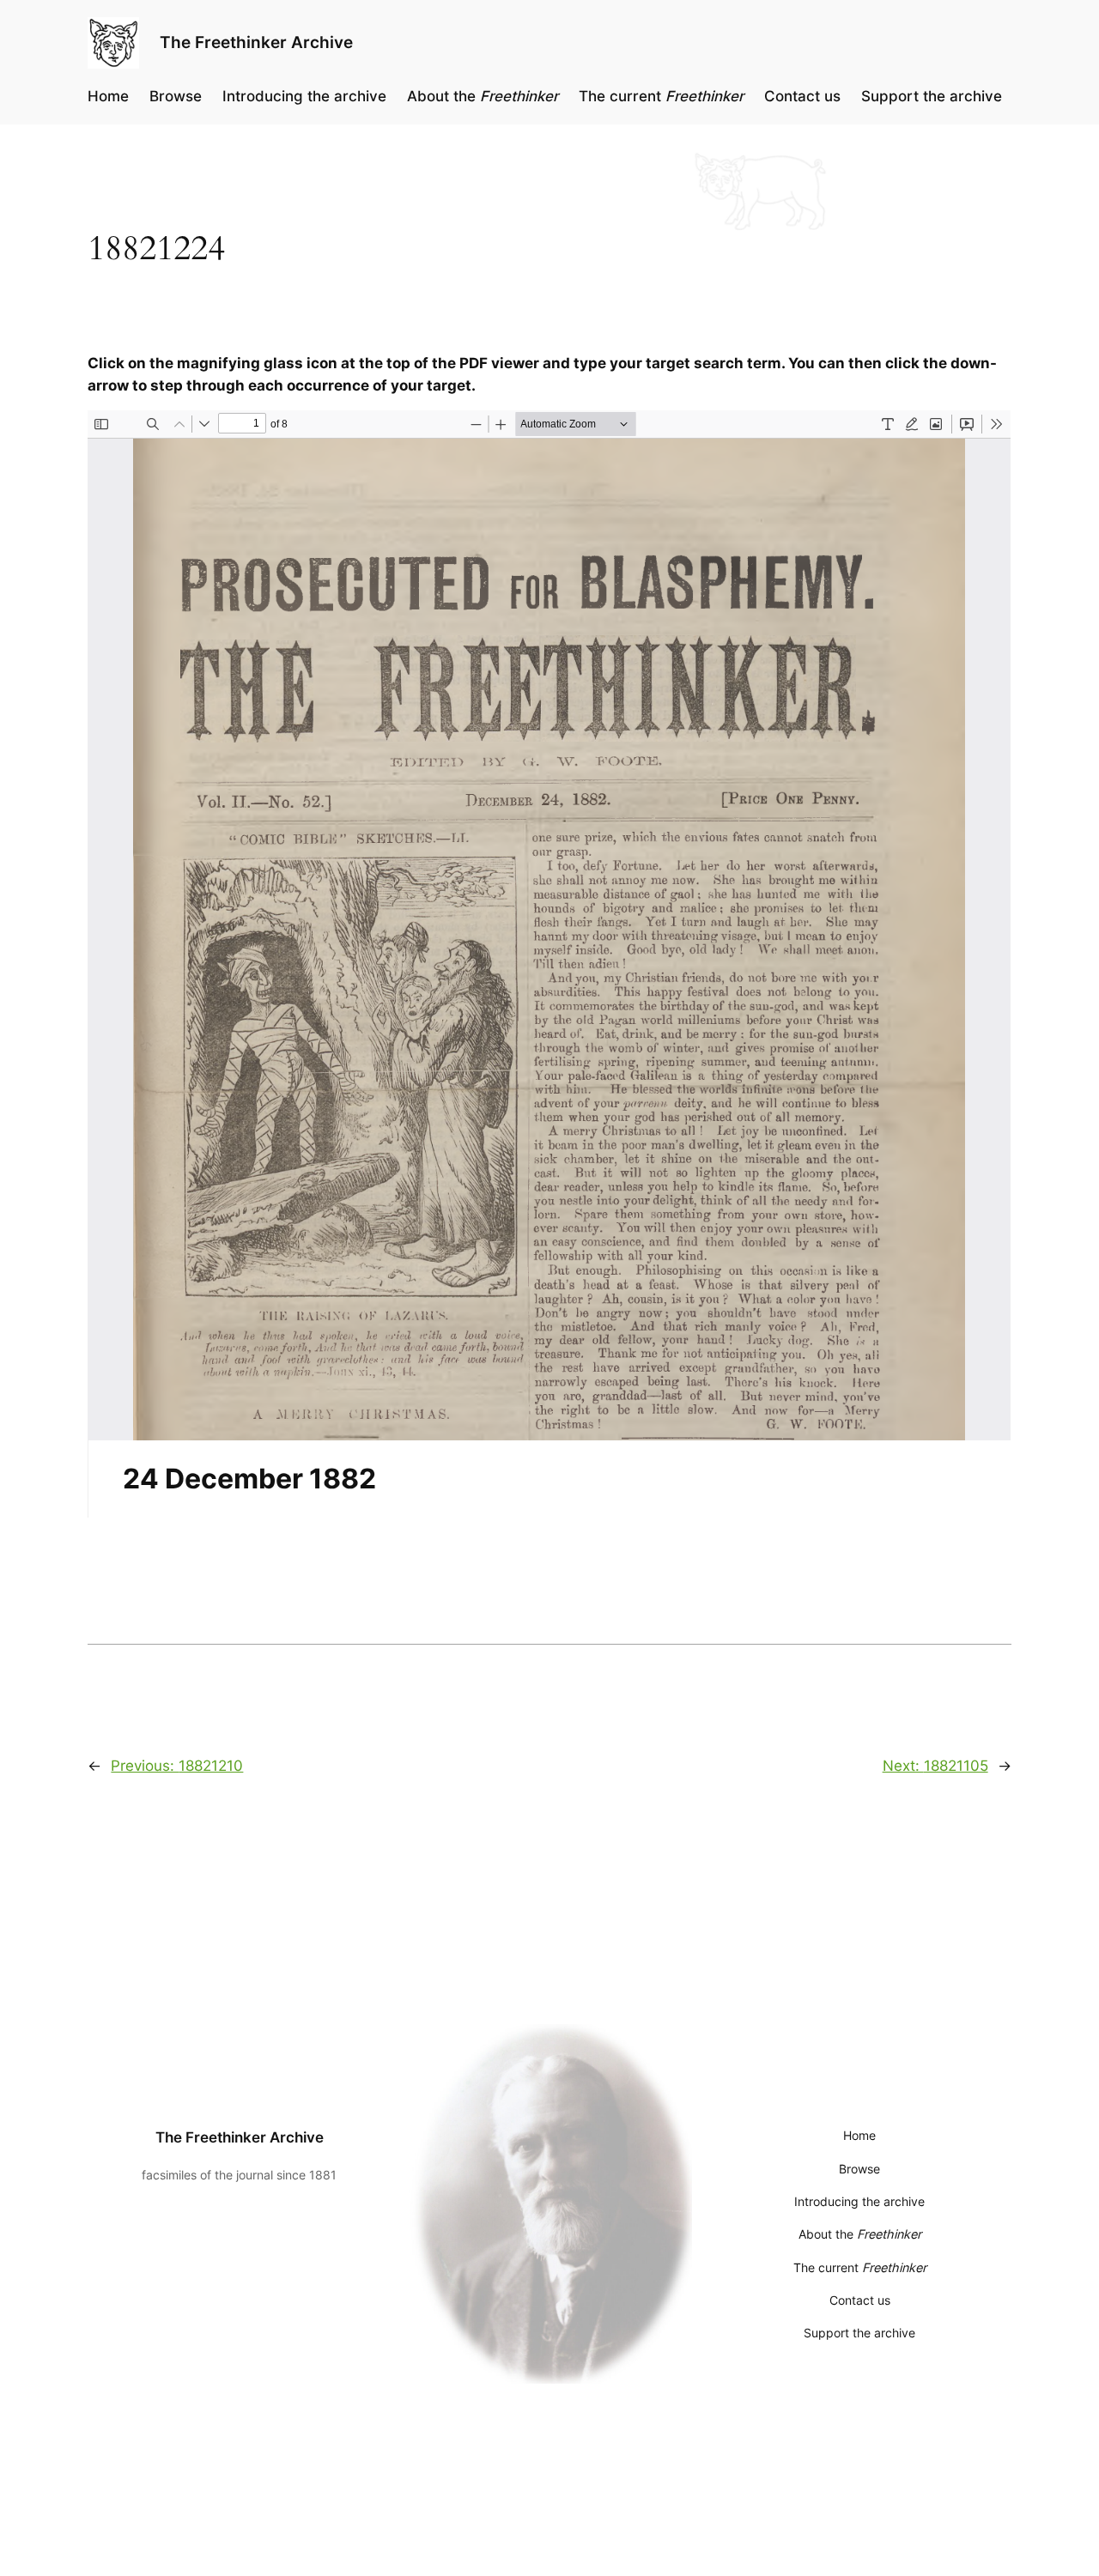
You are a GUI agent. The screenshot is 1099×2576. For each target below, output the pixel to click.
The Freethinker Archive (256, 42)
